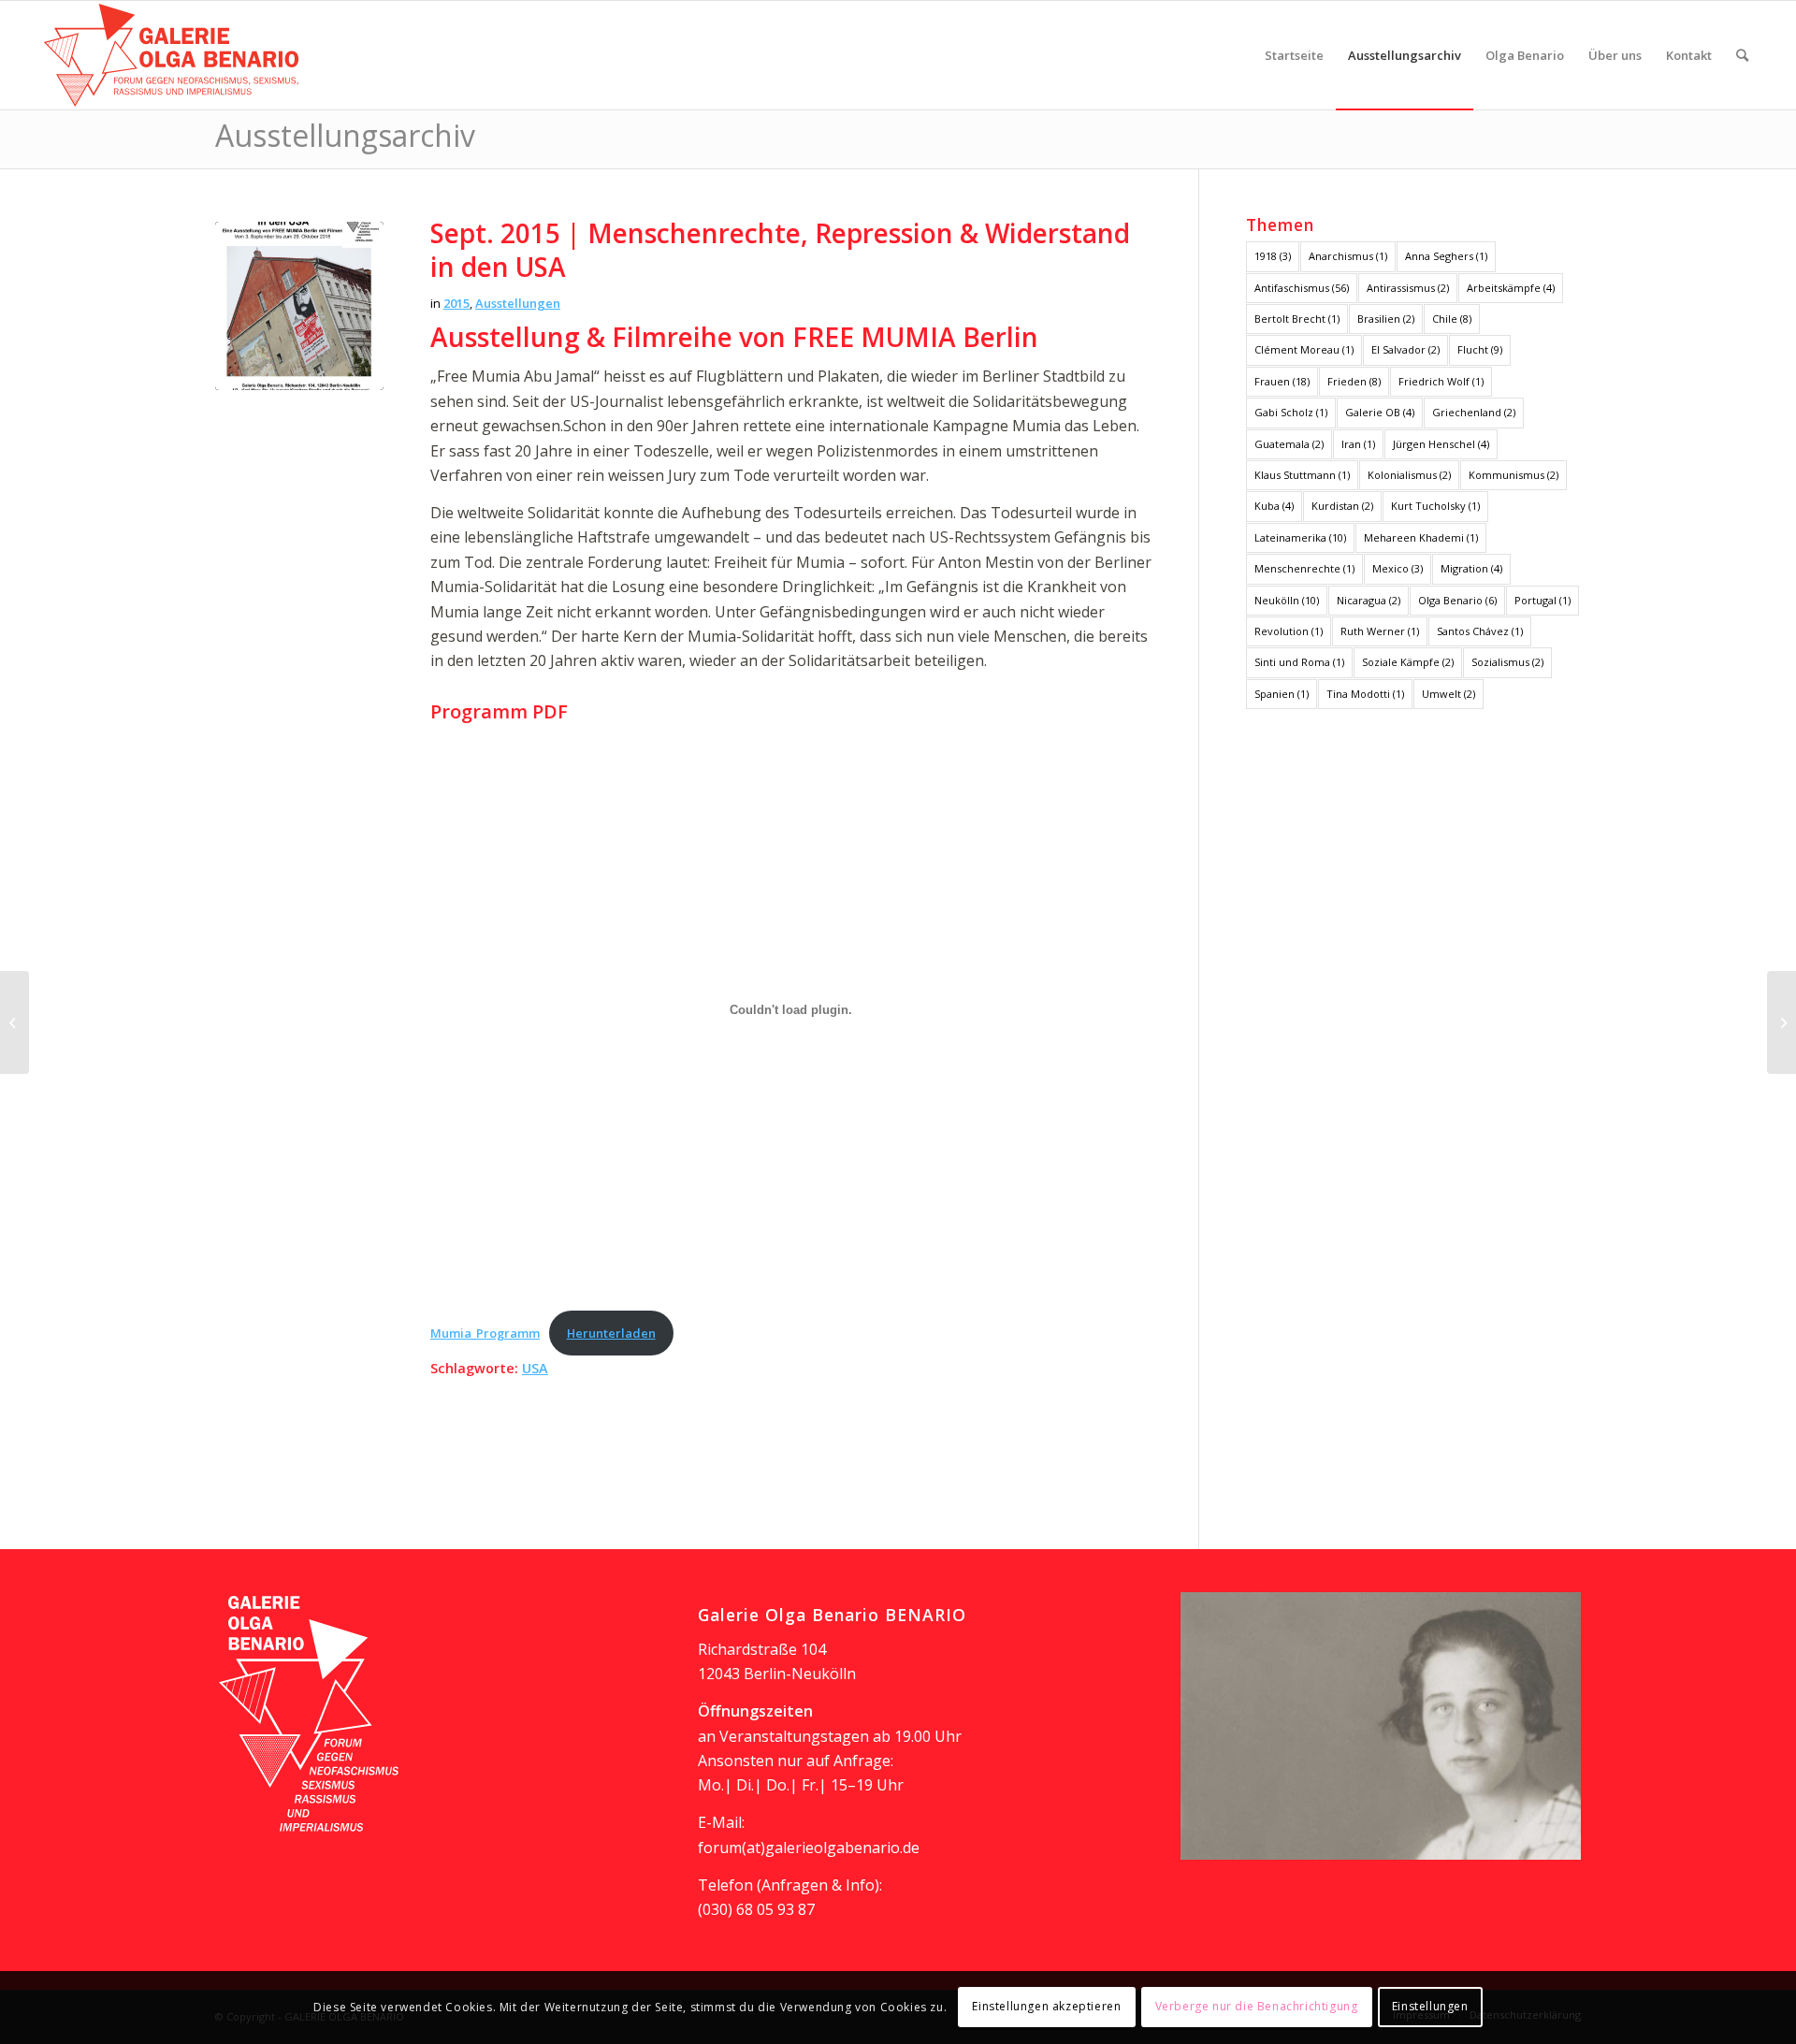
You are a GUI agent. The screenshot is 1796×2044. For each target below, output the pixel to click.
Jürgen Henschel (1441, 444)
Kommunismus (1514, 475)
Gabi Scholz (1291, 412)
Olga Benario (1457, 600)
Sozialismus (1507, 662)
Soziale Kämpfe (1408, 662)
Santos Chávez (1480, 631)
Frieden (1354, 381)
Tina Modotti (1365, 694)
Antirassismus (1408, 288)
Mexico (1398, 568)
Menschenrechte (1304, 568)
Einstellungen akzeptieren (1046, 2007)
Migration (1471, 568)
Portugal (1543, 600)
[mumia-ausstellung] (299, 306)
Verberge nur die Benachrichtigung (1257, 2007)
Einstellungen (1430, 2007)
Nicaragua (1369, 600)
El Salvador (1405, 349)
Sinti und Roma (1299, 662)
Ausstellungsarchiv (345, 135)
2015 (456, 303)
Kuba (1274, 506)
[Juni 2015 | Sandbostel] (1782, 1022)
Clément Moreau (1304, 349)
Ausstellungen (518, 303)
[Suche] (1742, 55)
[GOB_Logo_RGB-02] (171, 55)
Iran (1358, 444)
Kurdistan (1342, 506)
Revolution (1289, 631)
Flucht (1480, 349)
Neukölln (1287, 600)
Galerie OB (1380, 412)
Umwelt (1448, 694)
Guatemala (1289, 444)
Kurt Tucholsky (1435, 506)
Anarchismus (1348, 256)
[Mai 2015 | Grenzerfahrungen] (14, 1022)
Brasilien (1386, 319)
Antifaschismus (1302, 288)
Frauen (1282, 381)
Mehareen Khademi (1421, 537)
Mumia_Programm (485, 1333)
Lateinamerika (1300, 537)
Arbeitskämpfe (1511, 288)
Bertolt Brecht (1297, 319)
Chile (1452, 319)
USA (535, 1368)
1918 (1273, 256)
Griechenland (1474, 412)
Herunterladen (611, 1333)
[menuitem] (1294, 55)
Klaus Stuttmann (1302, 475)
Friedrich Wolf (1441, 381)
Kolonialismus (1409, 475)
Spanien (1282, 694)
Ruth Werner (1380, 631)
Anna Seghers (1446, 256)
